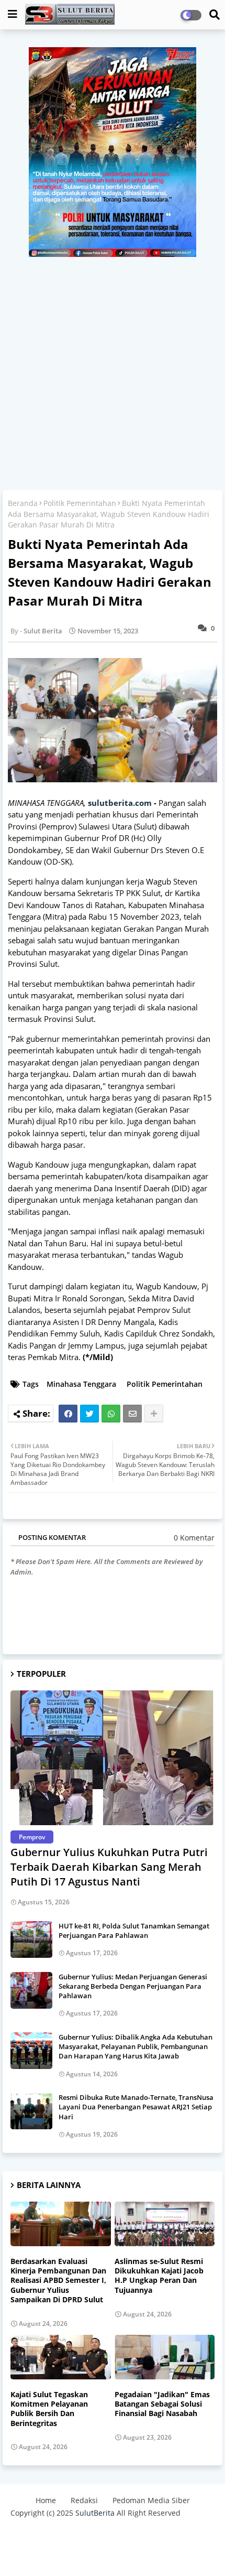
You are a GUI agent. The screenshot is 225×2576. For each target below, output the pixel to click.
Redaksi (84, 2500)
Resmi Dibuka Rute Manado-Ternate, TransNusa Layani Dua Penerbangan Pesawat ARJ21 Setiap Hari (136, 2107)
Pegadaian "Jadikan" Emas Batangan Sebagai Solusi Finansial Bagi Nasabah (162, 2404)
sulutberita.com (120, 803)
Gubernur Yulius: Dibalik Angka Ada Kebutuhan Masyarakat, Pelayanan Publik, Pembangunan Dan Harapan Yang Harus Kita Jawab (136, 2046)
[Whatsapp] (111, 1414)
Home (46, 2500)
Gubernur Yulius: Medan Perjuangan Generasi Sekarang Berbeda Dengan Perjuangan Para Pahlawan (133, 1986)
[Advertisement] (113, 370)
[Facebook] (68, 1414)
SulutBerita (95, 2513)
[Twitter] (89, 1414)
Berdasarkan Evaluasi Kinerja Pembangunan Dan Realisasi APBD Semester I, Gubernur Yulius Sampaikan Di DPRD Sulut (58, 2281)
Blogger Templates (95, 2534)
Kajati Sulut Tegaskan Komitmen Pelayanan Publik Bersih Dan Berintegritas (49, 2409)
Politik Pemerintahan (80, 503)
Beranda (23, 503)
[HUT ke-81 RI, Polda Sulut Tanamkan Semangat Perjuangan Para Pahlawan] (31, 1939)
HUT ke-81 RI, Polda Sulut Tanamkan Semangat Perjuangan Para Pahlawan (134, 1931)
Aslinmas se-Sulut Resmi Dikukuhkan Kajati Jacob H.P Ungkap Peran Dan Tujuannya (159, 2276)
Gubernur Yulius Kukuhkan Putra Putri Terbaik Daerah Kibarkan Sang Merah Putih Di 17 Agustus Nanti (109, 1867)
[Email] (132, 1414)
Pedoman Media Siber (151, 2500)
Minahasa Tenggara (81, 1384)
